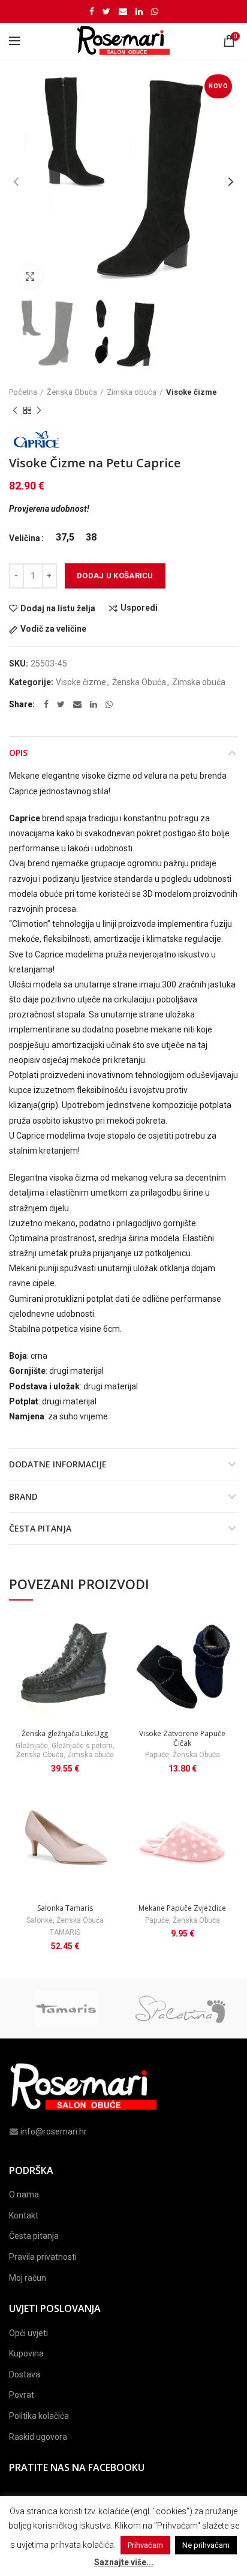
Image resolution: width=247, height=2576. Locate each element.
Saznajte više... (124, 2562)
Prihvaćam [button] (145, 2545)
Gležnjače (32, 1746)
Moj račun (28, 2278)
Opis (18, 753)
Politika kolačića (39, 2416)
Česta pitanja (40, 1528)
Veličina (25, 538)
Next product (39, 410)
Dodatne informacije (58, 1464)
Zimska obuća (132, 392)
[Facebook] (92, 11)
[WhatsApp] (155, 11)
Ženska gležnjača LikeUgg (65, 1734)
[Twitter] (106, 11)
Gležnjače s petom (82, 1746)
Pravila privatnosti (43, 2257)
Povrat (22, 2395)
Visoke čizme (192, 392)
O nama (24, 2194)
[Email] (123, 11)
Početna (23, 392)
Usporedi (139, 608)
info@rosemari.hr (54, 2131)
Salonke (40, 1920)
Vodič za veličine (53, 629)
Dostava (25, 2374)
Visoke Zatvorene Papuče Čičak (182, 1738)
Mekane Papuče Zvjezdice (182, 1908)
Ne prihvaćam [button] (206, 2545)
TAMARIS (65, 1932)
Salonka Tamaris (65, 1908)
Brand (23, 1496)
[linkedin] (139, 11)
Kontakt (24, 2215)
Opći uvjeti (28, 2333)
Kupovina (26, 2353)
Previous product (15, 410)
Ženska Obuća (72, 392)
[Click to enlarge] (30, 277)
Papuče (157, 1755)
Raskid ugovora (38, 2437)
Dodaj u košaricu (115, 576)
